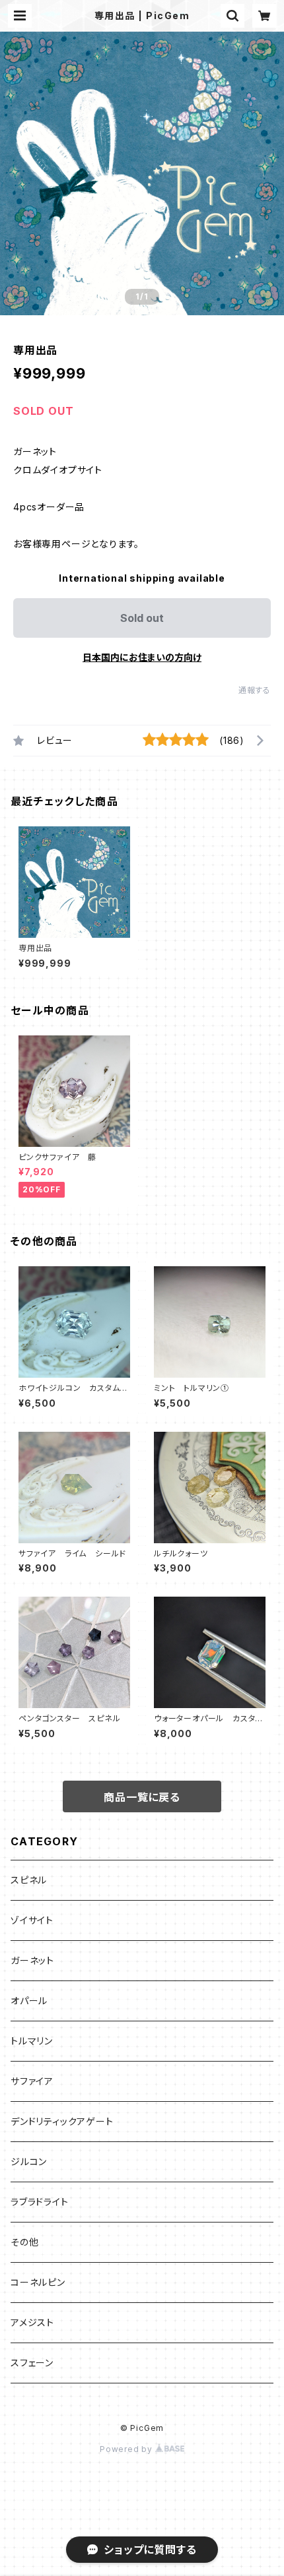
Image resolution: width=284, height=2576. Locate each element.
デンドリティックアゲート (62, 2121)
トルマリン (32, 2041)
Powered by (127, 2449)
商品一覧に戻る (142, 1797)
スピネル (29, 1880)
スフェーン (32, 2363)
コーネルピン (38, 2282)
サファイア (32, 2081)
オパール (29, 2001)
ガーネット (32, 1960)
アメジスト (32, 2322)
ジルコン (29, 2162)
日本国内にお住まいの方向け (142, 657)
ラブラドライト (40, 2202)
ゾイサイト (32, 1920)
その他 (24, 2242)
